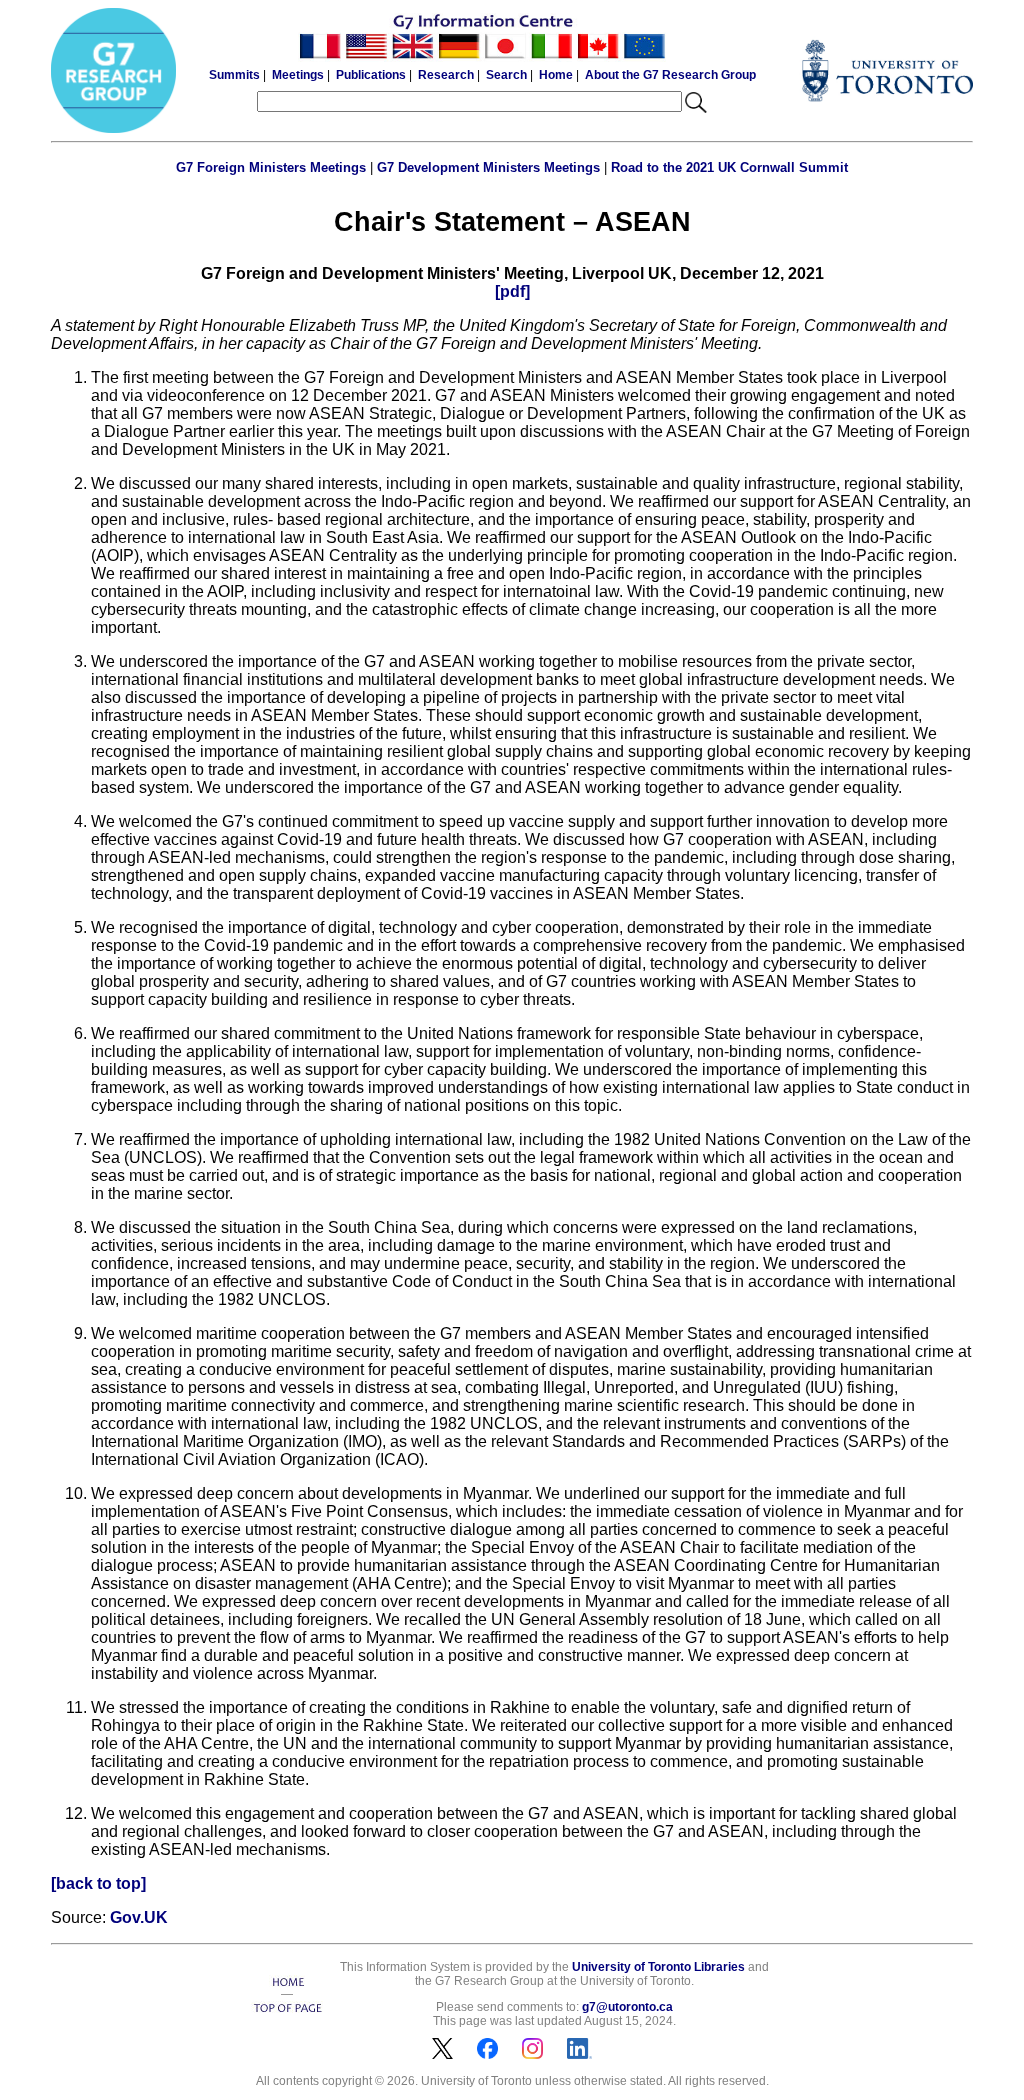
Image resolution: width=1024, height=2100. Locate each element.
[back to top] (98, 1883)
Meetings (298, 75)
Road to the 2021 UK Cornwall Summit (729, 167)
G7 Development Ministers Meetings (488, 167)
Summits (234, 75)
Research (446, 75)
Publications (371, 75)
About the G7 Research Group (670, 75)
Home (556, 75)
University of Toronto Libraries (658, 1967)
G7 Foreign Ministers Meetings (271, 167)
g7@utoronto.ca (627, 2007)
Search (506, 75)
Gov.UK (139, 1917)
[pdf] (512, 291)
